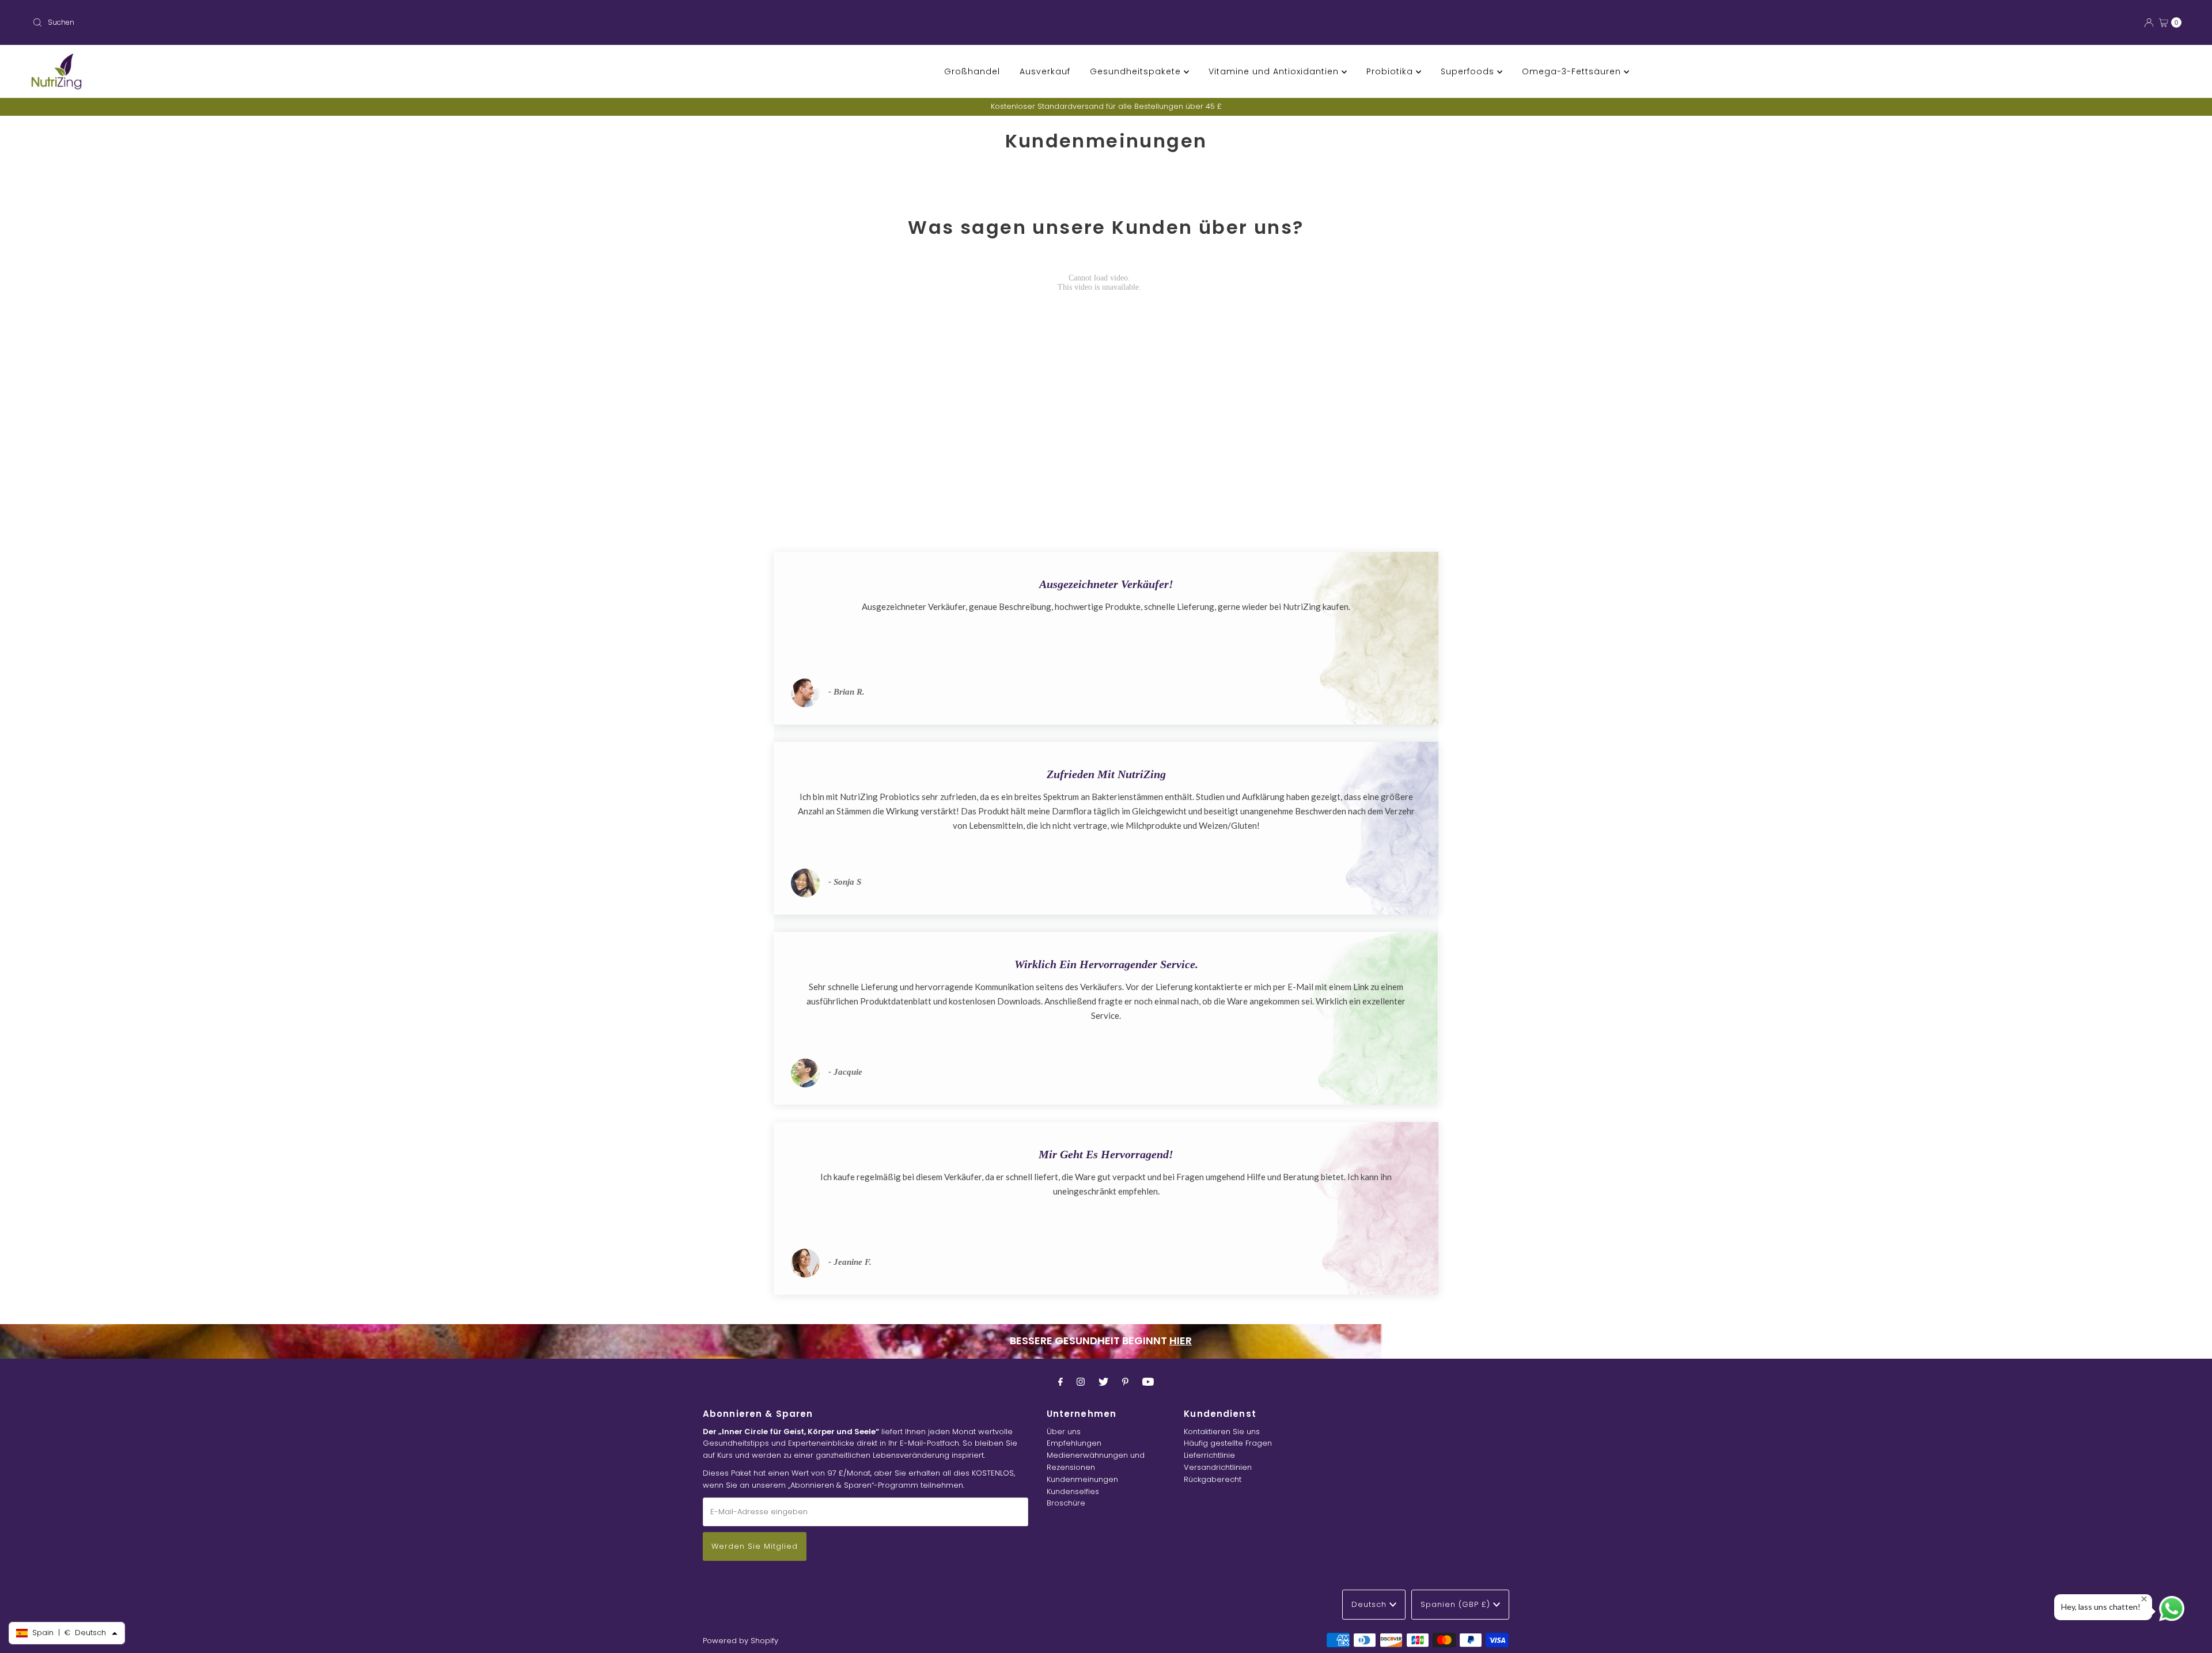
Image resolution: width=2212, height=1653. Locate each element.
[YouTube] (1148, 1382)
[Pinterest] (1125, 1382)
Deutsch (1370, 1604)
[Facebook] (1060, 1382)
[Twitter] (1103, 1382)
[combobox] (565, 22)
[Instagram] (1081, 1382)
